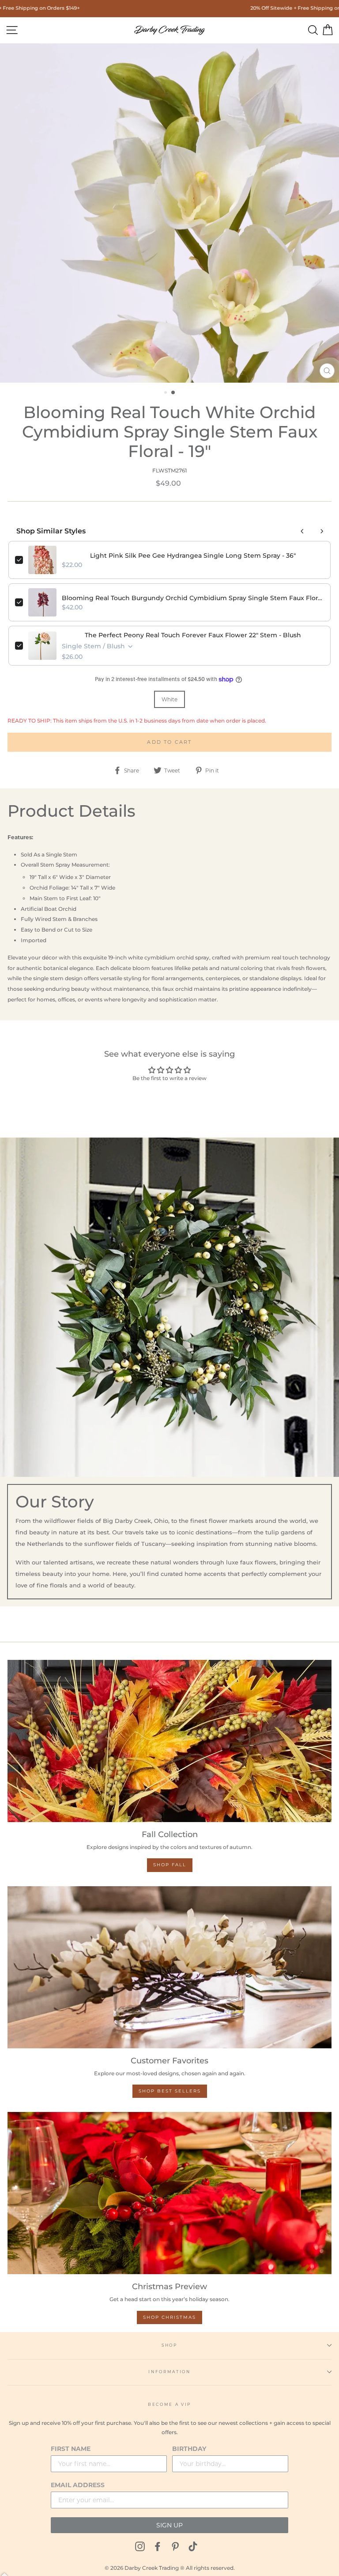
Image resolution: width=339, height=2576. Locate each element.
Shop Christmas (169, 2317)
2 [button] (173, 393)
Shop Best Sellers (170, 2091)
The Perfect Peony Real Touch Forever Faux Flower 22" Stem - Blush (193, 635)
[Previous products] (302, 531)
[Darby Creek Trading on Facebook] (158, 2546)
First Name (71, 2449)
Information (169, 2372)
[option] (169, 213)
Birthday (189, 2449)
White (169, 699)
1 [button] (166, 393)
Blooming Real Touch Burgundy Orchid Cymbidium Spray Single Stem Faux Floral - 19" (193, 598)
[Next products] (322, 531)
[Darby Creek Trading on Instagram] (140, 2546)
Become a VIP (169, 2404)
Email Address (78, 2485)
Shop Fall (170, 1865)
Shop (169, 2345)
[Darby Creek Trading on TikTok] (193, 2546)
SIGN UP (169, 2525)
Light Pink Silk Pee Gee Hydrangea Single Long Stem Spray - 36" (193, 556)
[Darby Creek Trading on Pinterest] (175, 2546)
